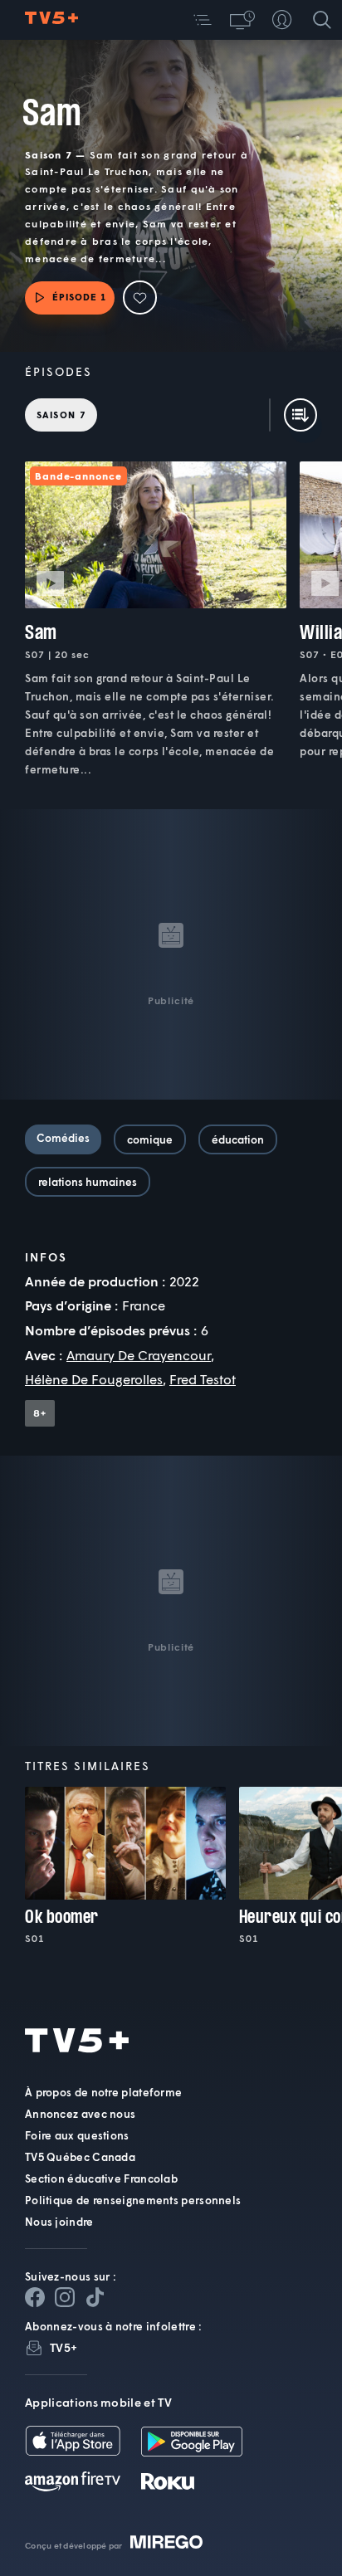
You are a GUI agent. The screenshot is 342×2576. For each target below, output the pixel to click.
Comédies (63, 1138)
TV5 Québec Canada (80, 2157)
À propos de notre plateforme (103, 2092)
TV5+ (64, 2347)
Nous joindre (59, 2222)
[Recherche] (322, 20)
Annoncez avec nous (80, 2114)
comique (150, 1139)
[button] (203, 20)
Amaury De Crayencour (139, 1355)
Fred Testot (203, 1379)
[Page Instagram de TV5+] (65, 2297)
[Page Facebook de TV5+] (35, 2297)
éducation (238, 1139)
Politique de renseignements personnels (133, 2200)
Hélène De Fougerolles (94, 1379)
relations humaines (88, 1182)
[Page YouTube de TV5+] (95, 2297)
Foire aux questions (77, 2135)
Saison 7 (61, 415)
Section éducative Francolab (101, 2178)
